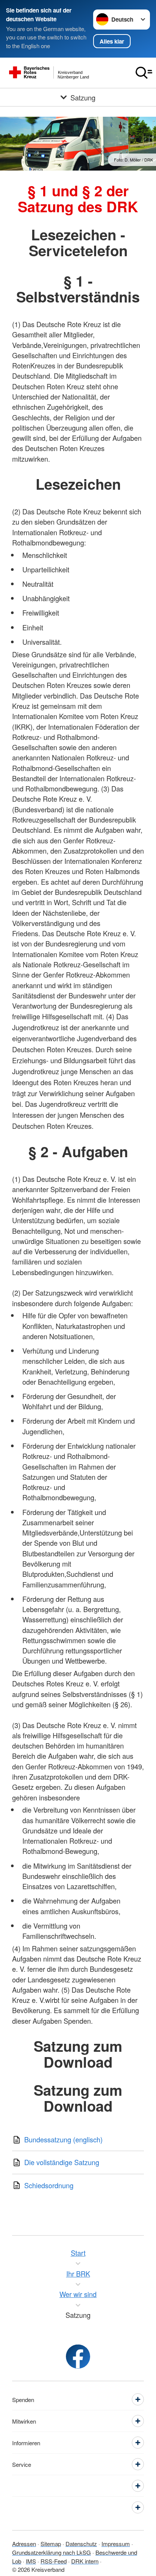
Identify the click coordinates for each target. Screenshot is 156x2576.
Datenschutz (81, 2544)
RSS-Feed (54, 2561)
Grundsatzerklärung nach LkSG (51, 2552)
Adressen (24, 2544)
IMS (31, 2561)
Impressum (116, 2544)
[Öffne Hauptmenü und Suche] (144, 73)
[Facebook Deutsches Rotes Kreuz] (78, 2357)
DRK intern (85, 2561)
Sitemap (51, 2544)
